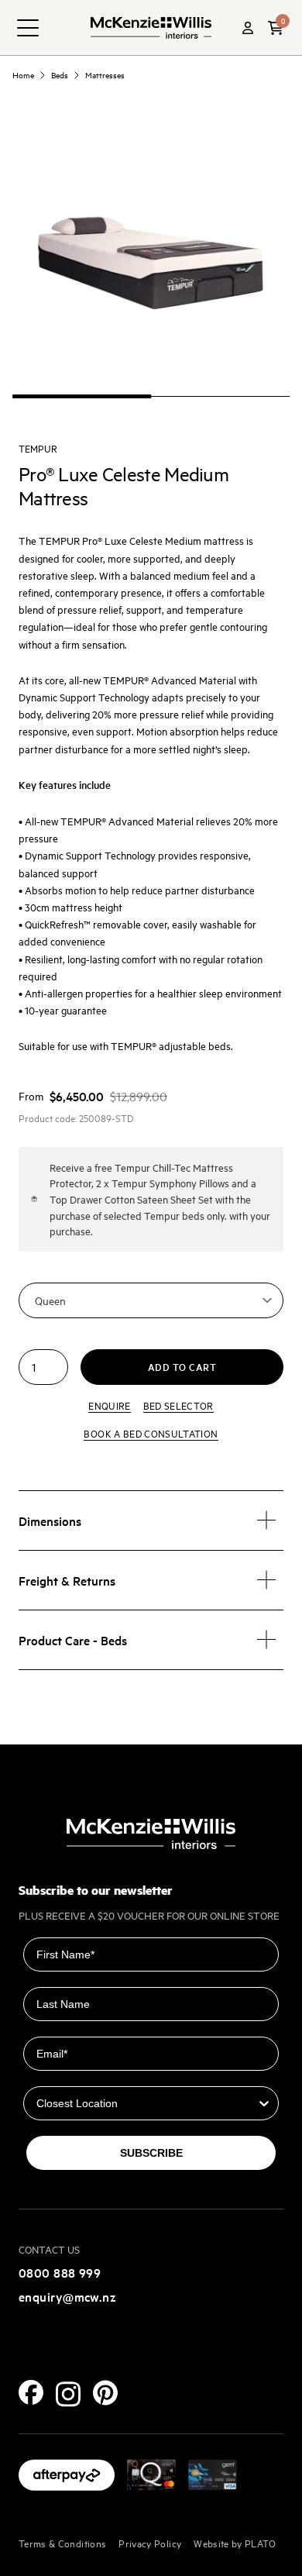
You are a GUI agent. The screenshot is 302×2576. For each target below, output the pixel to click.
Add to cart (182, 1367)
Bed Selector (178, 1405)
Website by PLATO (235, 2543)
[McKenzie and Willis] (151, 28)
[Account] (248, 28)
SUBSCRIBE (151, 2153)
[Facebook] (31, 2392)
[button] (276, 28)
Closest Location (69, 2075)
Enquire (109, 1405)
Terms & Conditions (62, 2543)
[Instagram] (68, 2394)
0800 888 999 (60, 2272)
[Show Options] (264, 2103)
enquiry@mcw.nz (67, 2296)
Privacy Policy (150, 2543)
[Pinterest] (105, 2393)
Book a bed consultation (151, 1433)
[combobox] (146, 2103)
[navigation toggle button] (28, 28)
